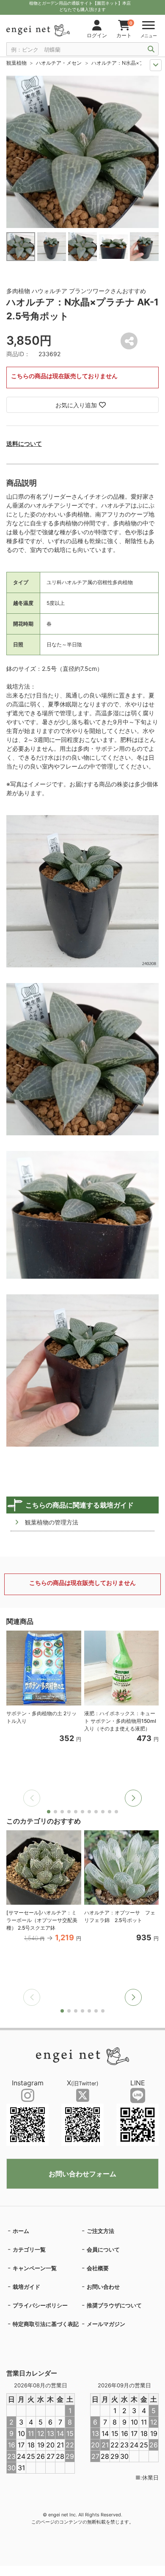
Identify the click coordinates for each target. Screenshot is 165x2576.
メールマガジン (106, 2324)
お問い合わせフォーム (82, 2174)
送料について (24, 444)
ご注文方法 (100, 2231)
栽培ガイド (26, 2287)
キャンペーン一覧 (35, 2268)
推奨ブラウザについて (114, 2305)
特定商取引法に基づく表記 (46, 2324)
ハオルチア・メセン (59, 63)
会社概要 (98, 2268)
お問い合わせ (103, 2287)
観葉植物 (16, 63)
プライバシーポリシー (40, 2305)
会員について (103, 2249)
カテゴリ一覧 (29, 2249)
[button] (133, 1798)
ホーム (21, 2231)
